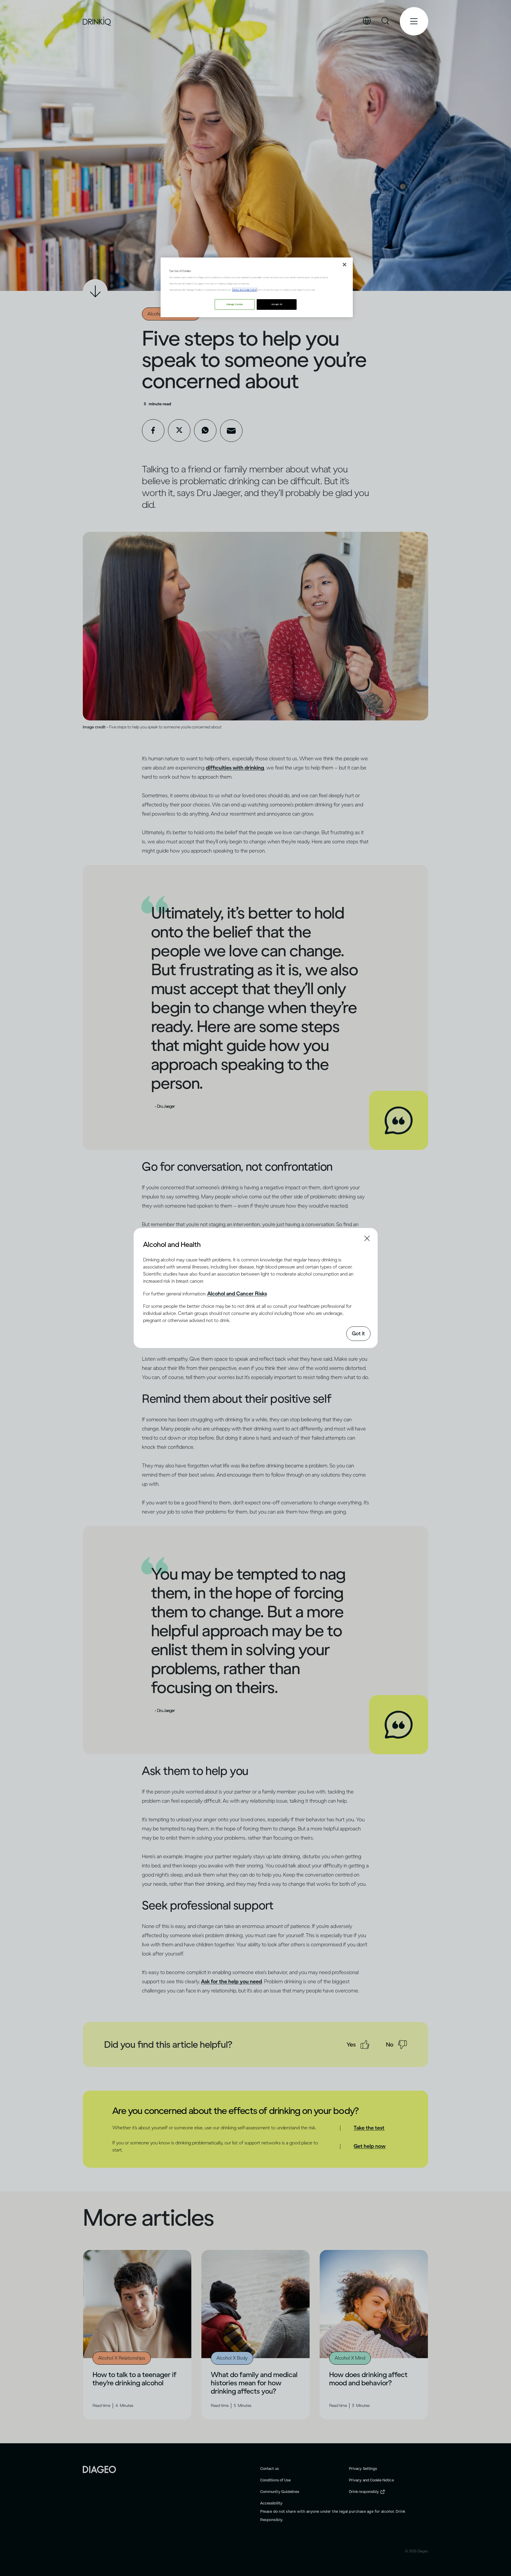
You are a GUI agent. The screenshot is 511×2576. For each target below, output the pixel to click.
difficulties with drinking (235, 768)
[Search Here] (386, 21)
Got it (358, 1334)
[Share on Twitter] (179, 430)
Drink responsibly (364, 2492)
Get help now (370, 2146)
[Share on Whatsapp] (205, 430)
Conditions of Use (275, 2480)
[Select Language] (367, 21)
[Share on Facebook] (153, 430)
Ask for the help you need (232, 1982)
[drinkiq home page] (97, 21)
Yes (351, 2044)
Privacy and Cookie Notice (371, 2480)
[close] (148, 1244)
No (390, 2044)
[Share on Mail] (231, 431)
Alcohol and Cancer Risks (237, 1294)
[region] (257, 287)
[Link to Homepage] (99, 2469)
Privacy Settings (363, 2469)
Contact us (270, 2469)
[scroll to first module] (95, 291)
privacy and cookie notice (244, 290)
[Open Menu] (414, 21)
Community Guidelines (280, 2492)
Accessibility (271, 2503)
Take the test (369, 2128)
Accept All (277, 304)
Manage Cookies (235, 304)
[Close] (345, 265)
